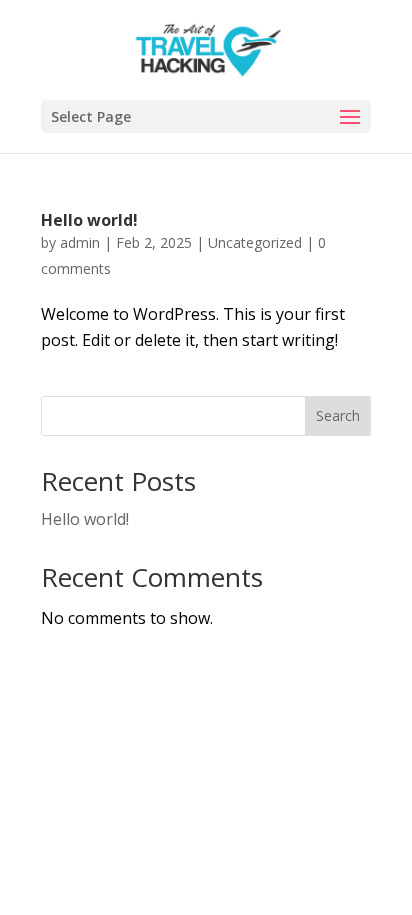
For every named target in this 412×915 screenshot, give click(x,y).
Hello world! (89, 220)
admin (80, 242)
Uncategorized (255, 242)
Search (338, 415)
